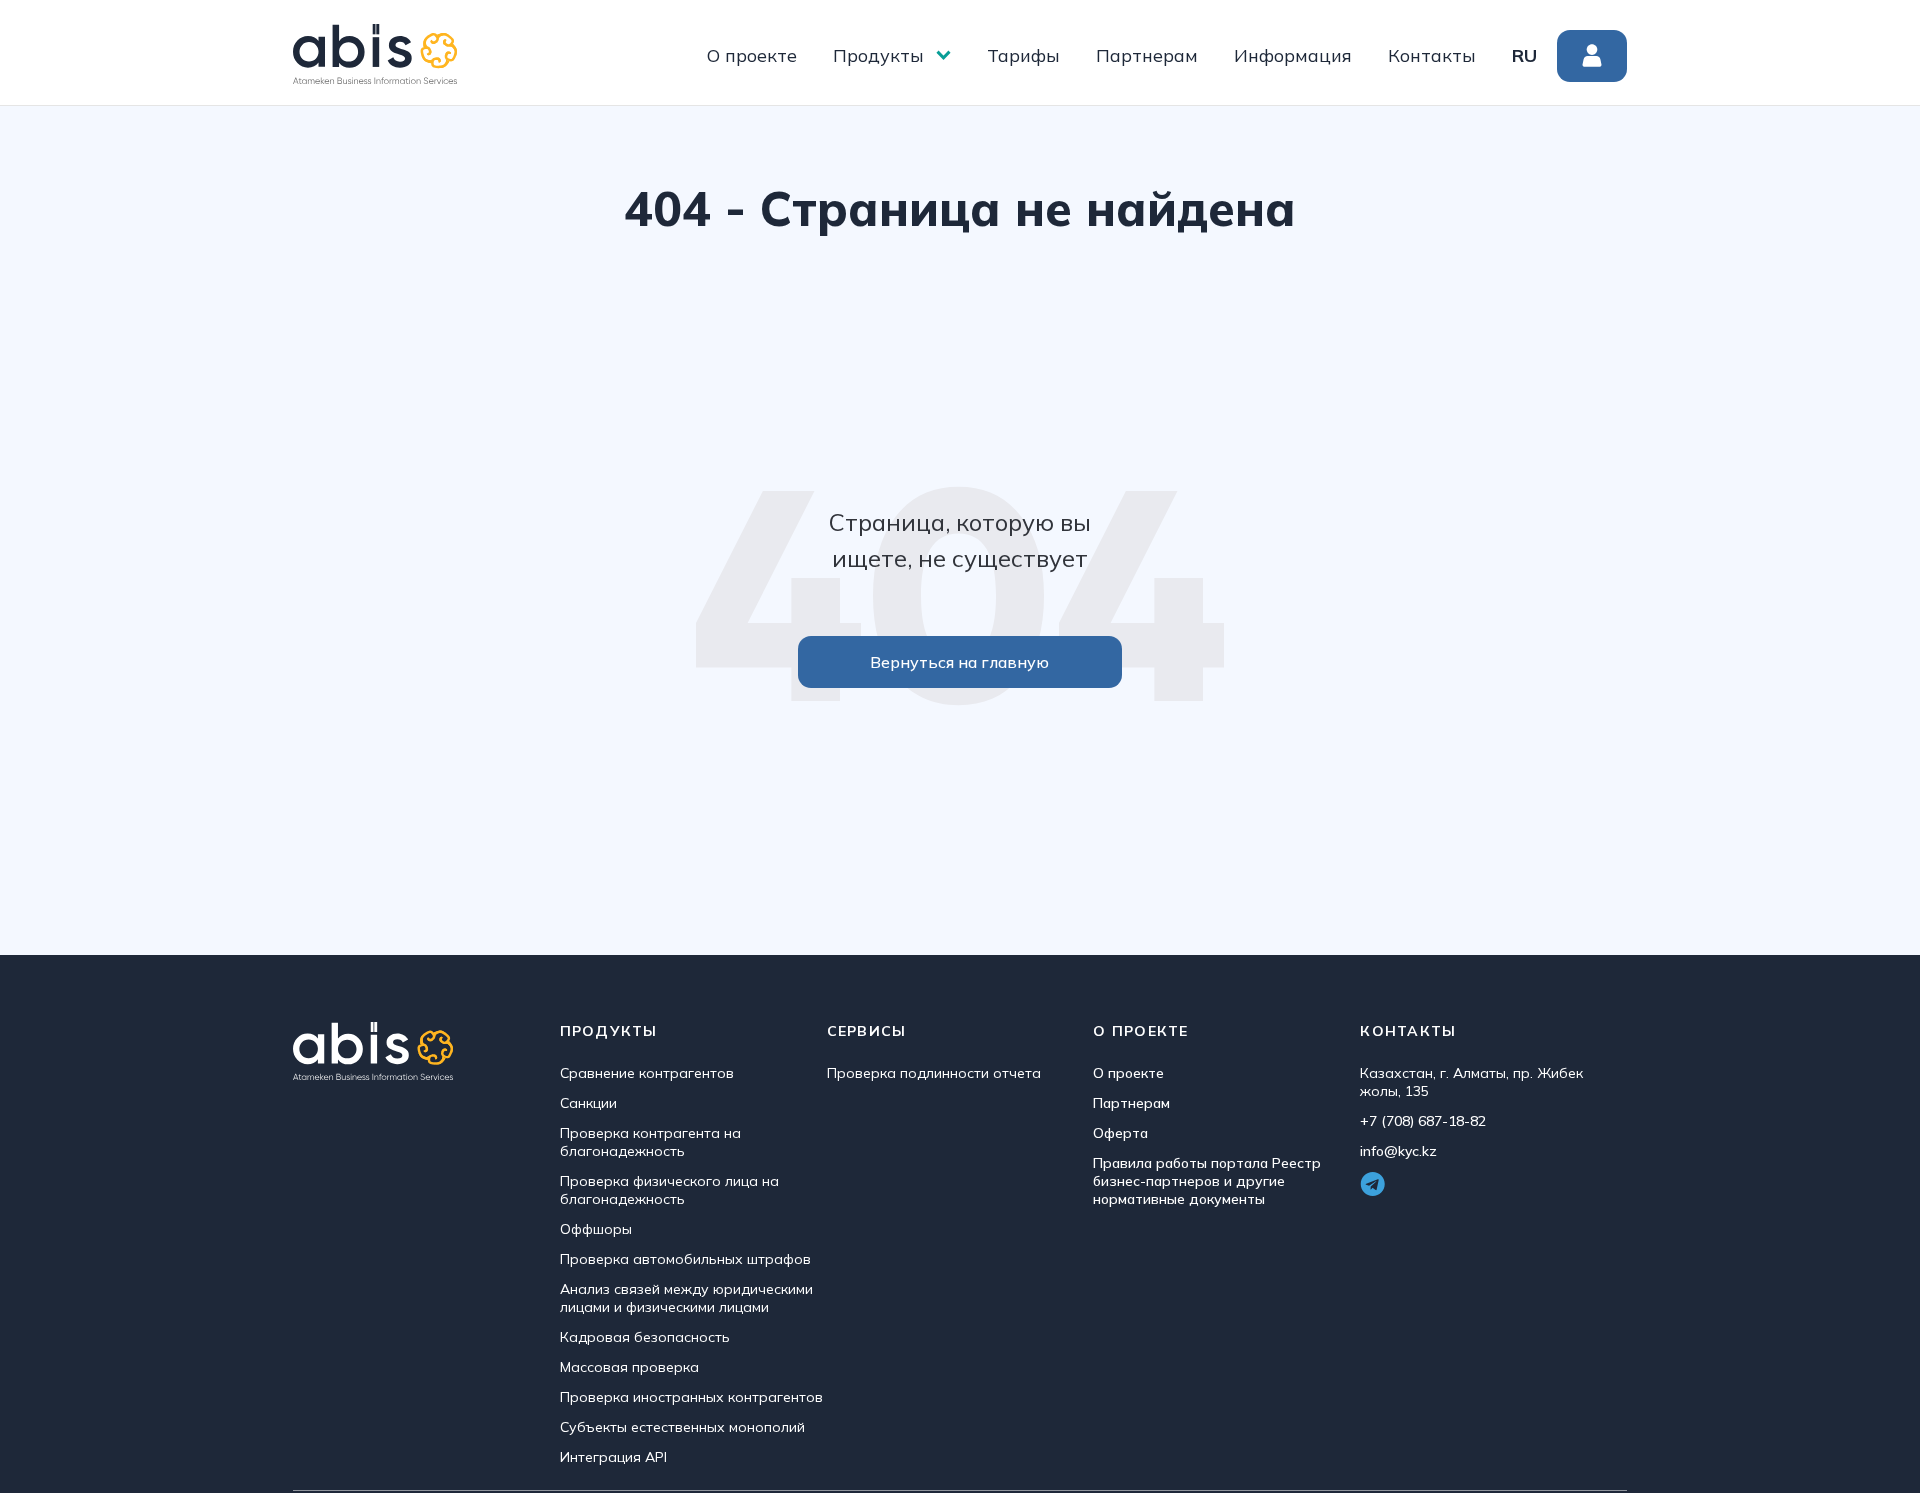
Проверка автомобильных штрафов (685, 1259)
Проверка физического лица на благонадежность (669, 1190)
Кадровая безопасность (645, 1337)
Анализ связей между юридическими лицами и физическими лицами (686, 1298)
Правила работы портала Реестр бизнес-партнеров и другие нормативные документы (1207, 1181)
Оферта (1120, 1133)
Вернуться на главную (959, 662)
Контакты (1432, 55)
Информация (1293, 55)
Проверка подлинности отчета (934, 1073)
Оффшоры (596, 1229)
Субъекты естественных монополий (682, 1427)
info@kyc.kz (1398, 1151)
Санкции (588, 1103)
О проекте (752, 55)
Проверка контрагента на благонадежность (650, 1142)
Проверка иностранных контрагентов (691, 1397)
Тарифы (1023, 55)
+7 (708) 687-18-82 (1423, 1121)
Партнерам (1147, 55)
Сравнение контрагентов (647, 1073)
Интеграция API (613, 1457)
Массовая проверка (629, 1367)
